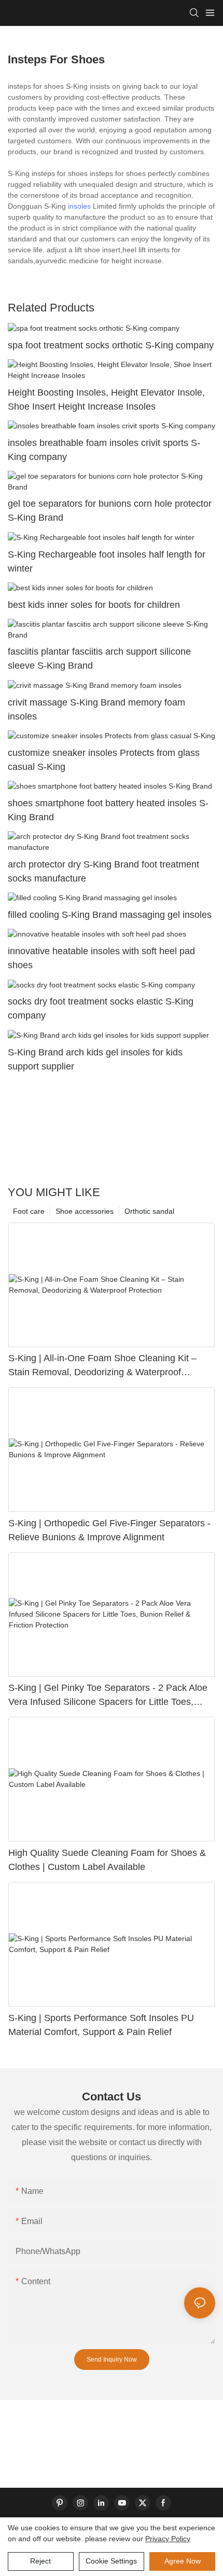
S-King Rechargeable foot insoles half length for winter (107, 561)
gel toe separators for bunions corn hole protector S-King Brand (110, 511)
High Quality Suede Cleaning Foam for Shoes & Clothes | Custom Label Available (107, 1860)
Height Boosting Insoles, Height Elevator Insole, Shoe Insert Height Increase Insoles (106, 399)
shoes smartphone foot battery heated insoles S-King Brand (108, 810)
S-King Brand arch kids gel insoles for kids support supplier (95, 1059)
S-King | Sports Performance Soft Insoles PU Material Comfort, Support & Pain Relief (101, 2025)
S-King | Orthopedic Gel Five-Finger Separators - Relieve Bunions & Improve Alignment (109, 1530)
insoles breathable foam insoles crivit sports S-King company (104, 450)
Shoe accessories (85, 1211)
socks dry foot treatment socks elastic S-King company (101, 1008)
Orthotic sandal (149, 1211)
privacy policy (168, 2539)
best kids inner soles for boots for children (94, 605)
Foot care (29, 1211)
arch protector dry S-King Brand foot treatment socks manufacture (103, 871)
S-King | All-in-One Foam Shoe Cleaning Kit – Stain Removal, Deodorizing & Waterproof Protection (102, 1366)
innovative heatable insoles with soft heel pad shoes (101, 958)
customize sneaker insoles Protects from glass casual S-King (104, 760)
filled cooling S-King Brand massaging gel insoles (110, 915)
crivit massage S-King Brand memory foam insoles (96, 709)
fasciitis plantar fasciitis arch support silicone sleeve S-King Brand (99, 659)
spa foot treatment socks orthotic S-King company (111, 345)
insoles (79, 206)
